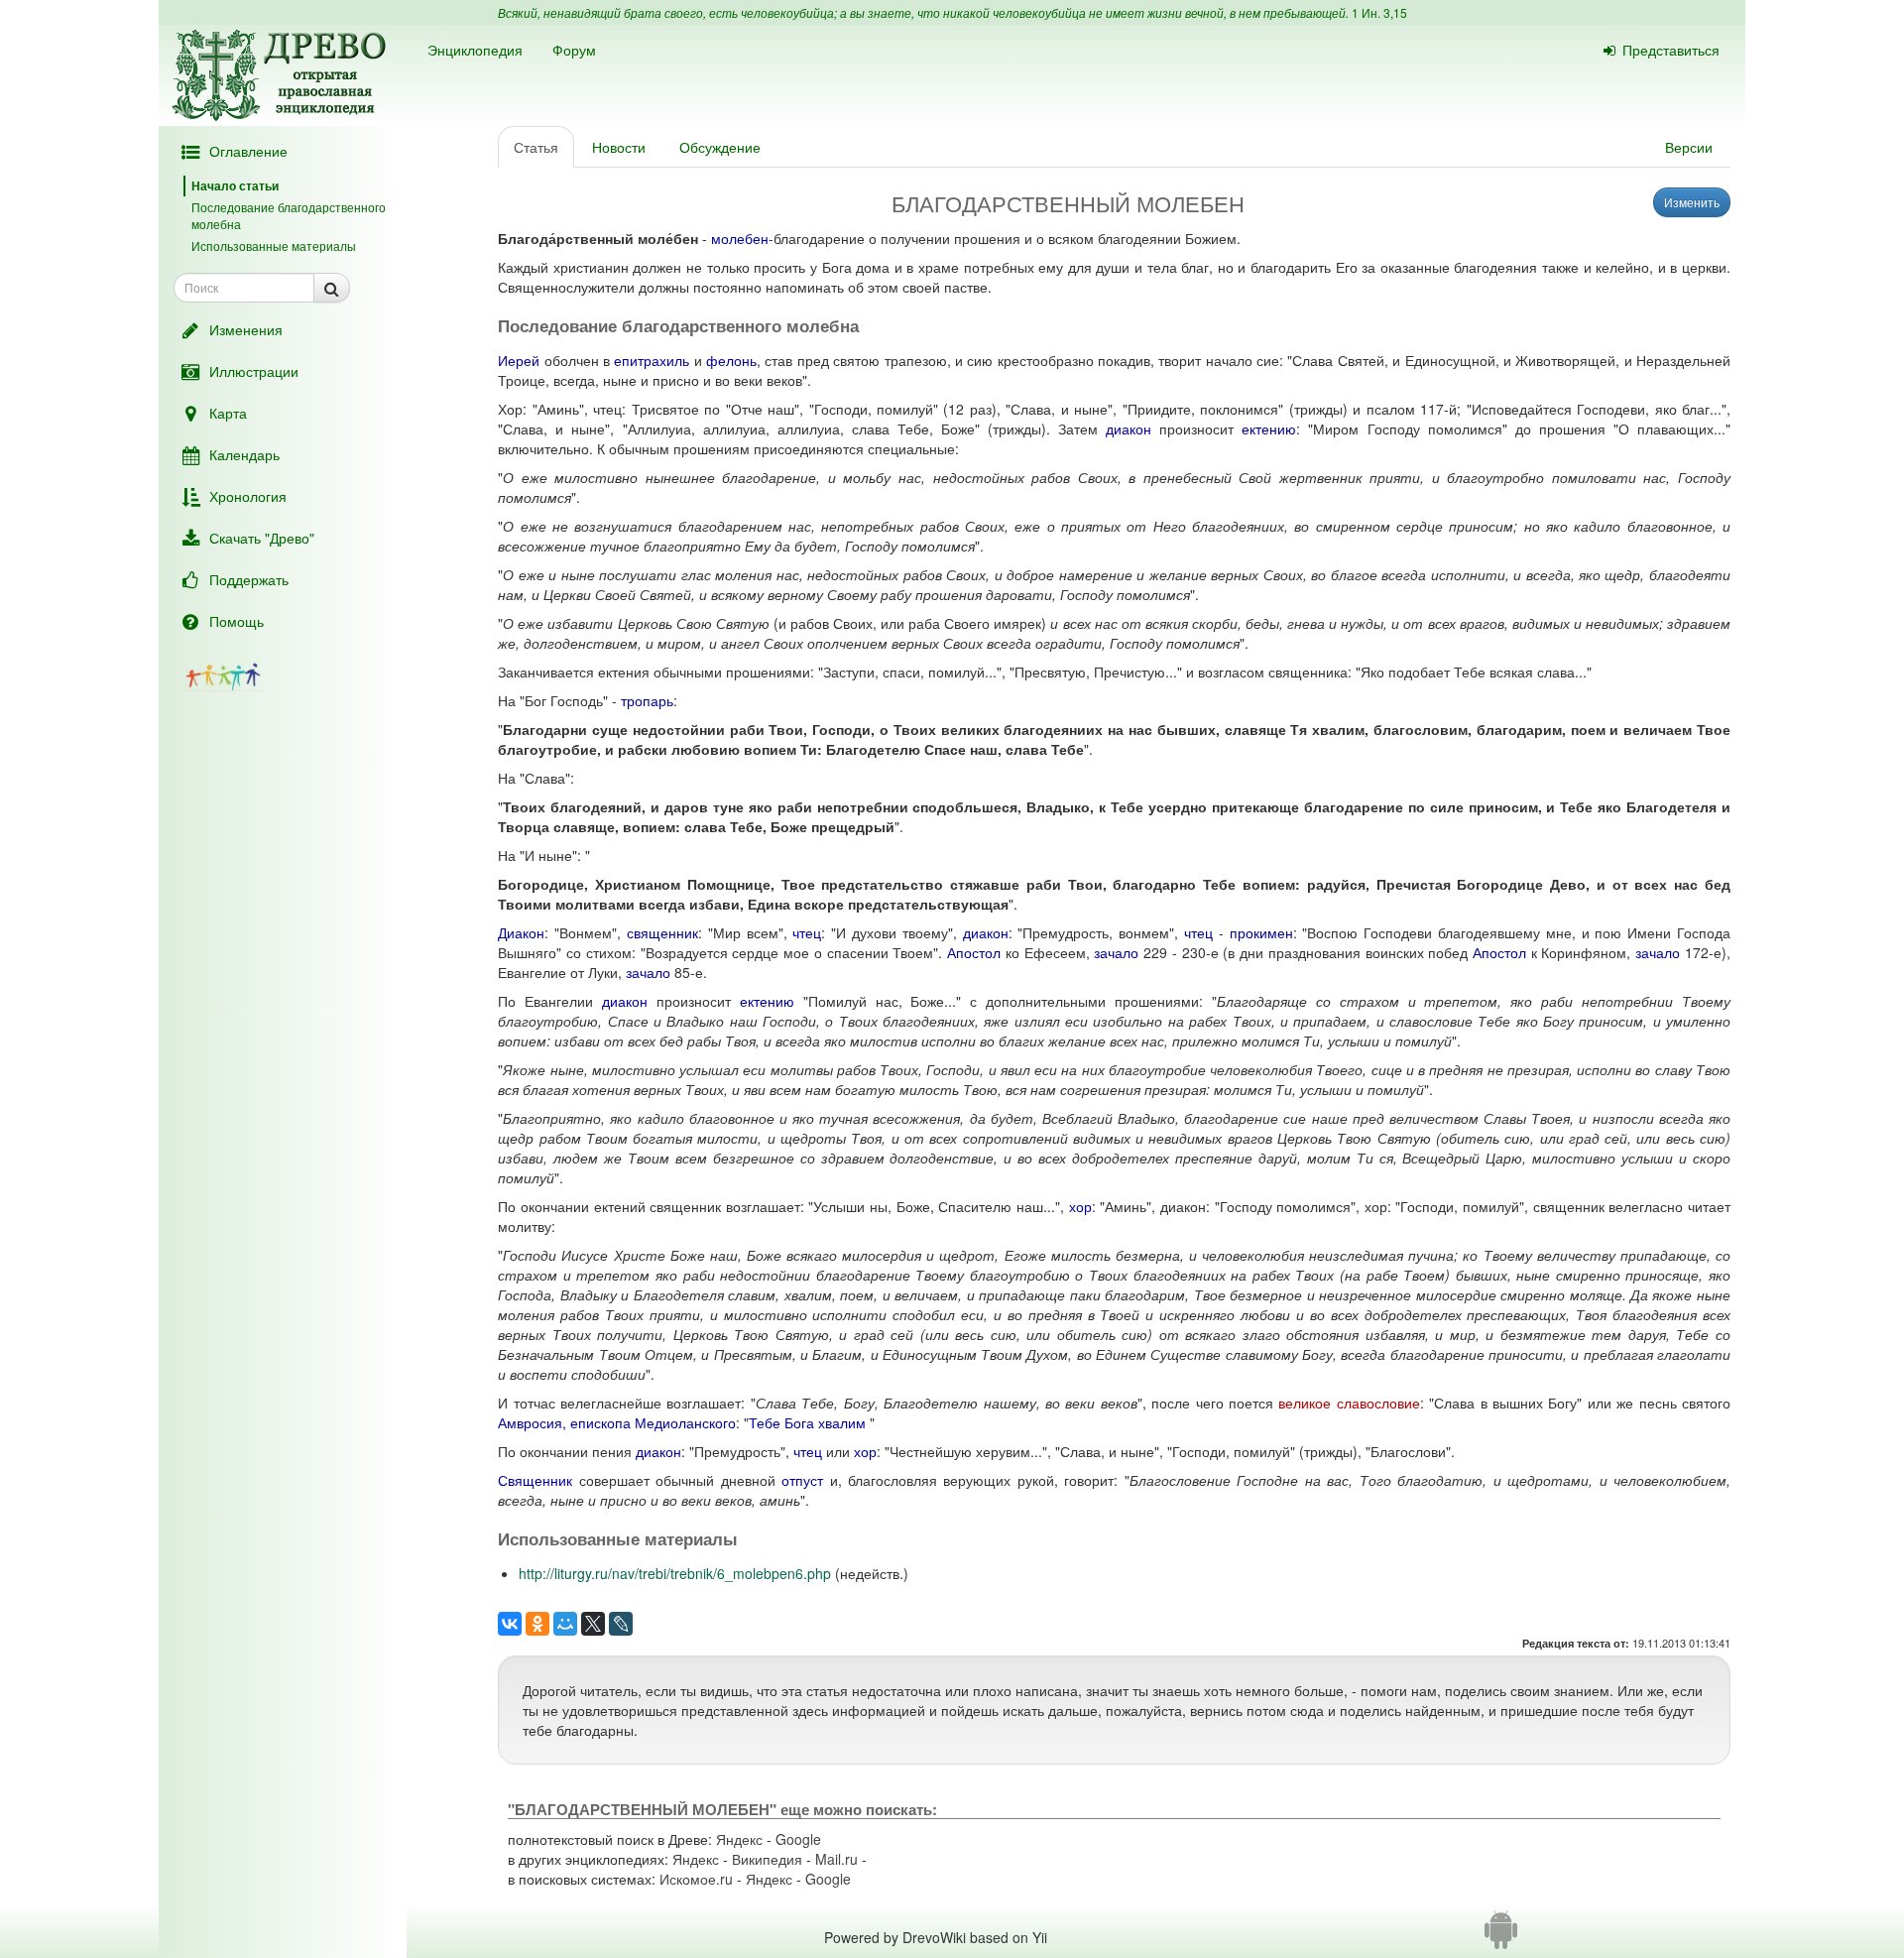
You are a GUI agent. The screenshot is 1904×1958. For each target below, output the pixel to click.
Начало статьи (235, 185)
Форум (574, 50)
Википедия (767, 1859)
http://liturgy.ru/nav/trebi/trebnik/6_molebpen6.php (675, 1573)
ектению (1269, 428)
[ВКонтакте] (510, 1624)
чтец (807, 932)
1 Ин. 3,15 (1379, 12)
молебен (740, 238)
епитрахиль (652, 360)
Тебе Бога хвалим (807, 1422)
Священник (535, 1480)
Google (798, 1839)
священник (662, 932)
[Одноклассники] (537, 1624)
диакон (1129, 428)
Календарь (244, 454)
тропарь (647, 700)
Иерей (519, 360)
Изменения (246, 329)
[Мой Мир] (565, 1624)
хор (1080, 1206)
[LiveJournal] (621, 1624)
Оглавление (248, 151)
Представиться (1671, 50)
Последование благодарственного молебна (289, 215)
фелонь (731, 360)
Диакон (521, 932)
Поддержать (249, 579)
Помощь (237, 621)
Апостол (974, 952)
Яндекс (739, 1839)
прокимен (1261, 932)
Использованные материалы (274, 245)
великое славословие (1349, 1403)
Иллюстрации (254, 371)
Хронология (248, 496)
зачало (1116, 952)
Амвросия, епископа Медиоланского (617, 1422)
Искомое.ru (696, 1879)
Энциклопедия (475, 50)
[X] (593, 1624)
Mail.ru (836, 1859)
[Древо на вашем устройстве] (1501, 1937)
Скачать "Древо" (262, 538)
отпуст (802, 1480)
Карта (228, 413)
